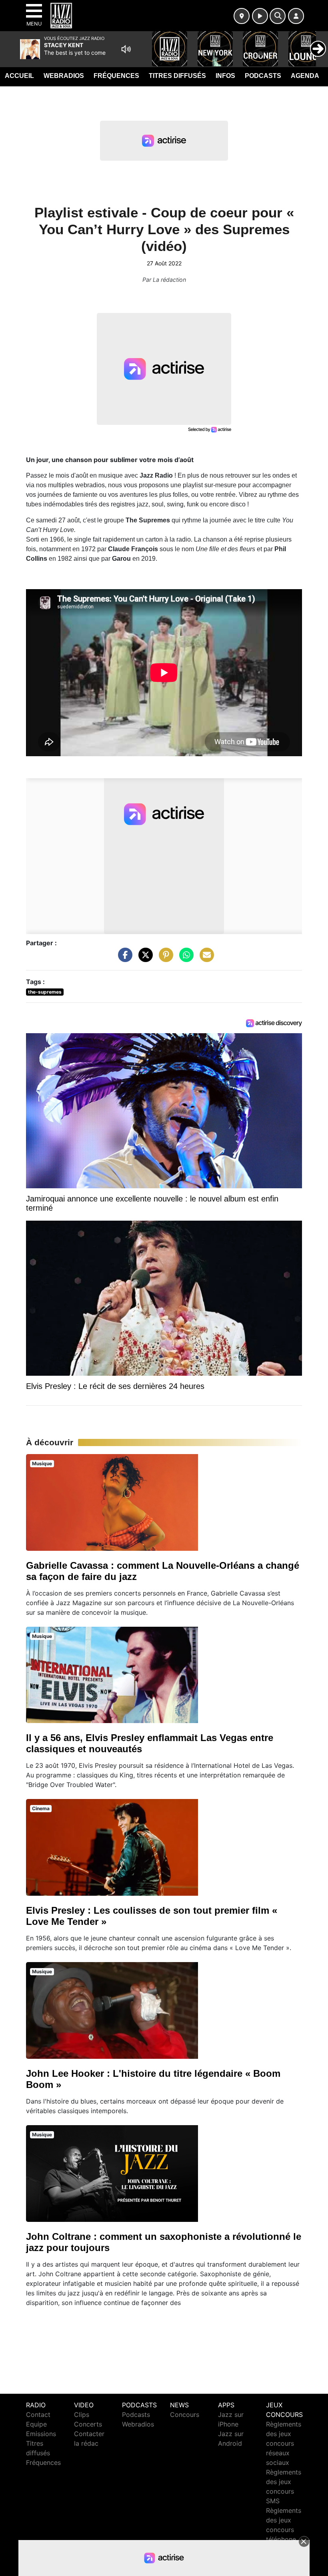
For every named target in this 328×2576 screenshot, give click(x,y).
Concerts (88, 2424)
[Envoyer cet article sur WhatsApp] (184, 959)
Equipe (36, 2424)
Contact (38, 2415)
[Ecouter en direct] (260, 16)
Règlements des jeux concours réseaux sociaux (284, 2443)
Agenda (305, 76)
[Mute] (126, 49)
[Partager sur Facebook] (123, 959)
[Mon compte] (296, 16)
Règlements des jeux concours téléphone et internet (284, 2530)
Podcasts (263, 76)
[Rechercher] (278, 16)
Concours (185, 2415)
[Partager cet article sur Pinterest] (164, 959)
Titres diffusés (177, 76)
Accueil (19, 76)
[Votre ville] (242, 16)
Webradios (64, 76)
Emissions (41, 2434)
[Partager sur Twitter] (144, 959)
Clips (82, 2415)
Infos (225, 76)
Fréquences (116, 76)
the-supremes (45, 992)
